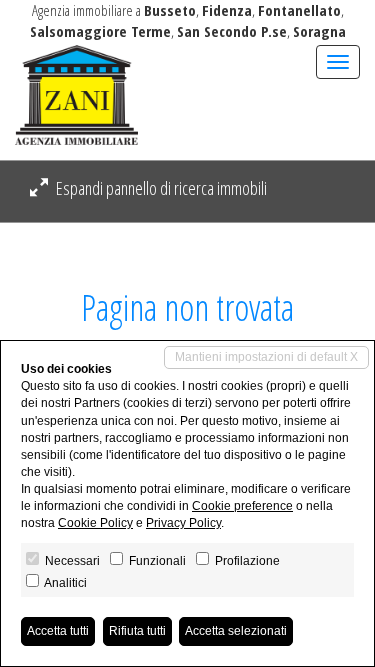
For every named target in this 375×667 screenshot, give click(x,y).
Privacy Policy (183, 523)
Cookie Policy (95, 523)
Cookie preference (242, 506)
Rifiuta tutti (137, 631)
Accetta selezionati (236, 631)
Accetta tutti (58, 631)
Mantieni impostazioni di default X (266, 357)
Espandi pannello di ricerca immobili (160, 188)
